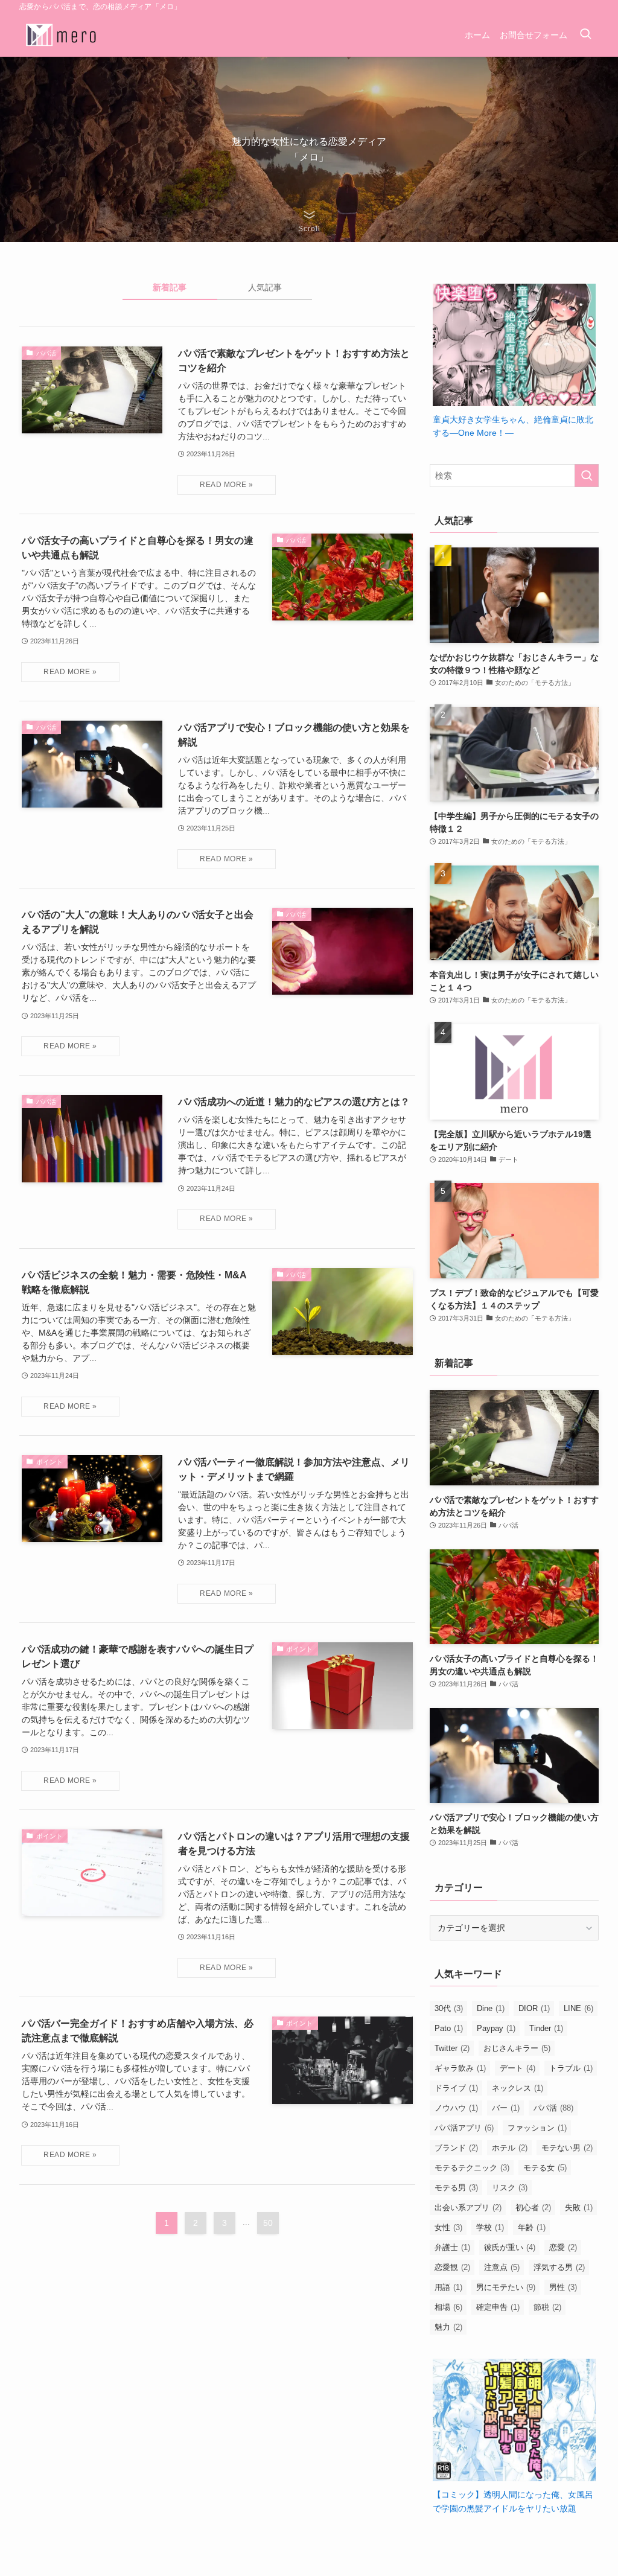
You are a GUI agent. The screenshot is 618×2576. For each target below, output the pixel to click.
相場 (448, 2307)
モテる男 (456, 2188)
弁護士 (452, 2247)
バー (506, 2108)
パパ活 (553, 2108)
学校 (490, 2227)
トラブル (571, 2068)
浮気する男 (559, 2267)
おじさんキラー (517, 2048)
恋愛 (563, 2247)
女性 (448, 2227)
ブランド (456, 2148)
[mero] (62, 35)
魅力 (448, 2327)
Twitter (452, 2048)
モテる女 (545, 2168)
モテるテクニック (472, 2168)
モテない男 (567, 2148)
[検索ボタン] (585, 35)
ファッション (537, 2128)
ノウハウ (456, 2108)
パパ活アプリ (464, 2128)
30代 (449, 2008)
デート (518, 2068)
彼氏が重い (510, 2247)
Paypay (496, 2028)
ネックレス (518, 2088)
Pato (449, 2028)
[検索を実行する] (587, 476)
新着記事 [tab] (170, 287)
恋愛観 (452, 2267)
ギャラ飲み (460, 2068)
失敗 (579, 2208)
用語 (448, 2287)
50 (268, 2223)
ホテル (510, 2148)
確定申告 (498, 2307)
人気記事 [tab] (265, 287)
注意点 (502, 2267)
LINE (578, 2008)
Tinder (546, 2028)
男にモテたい (506, 2287)
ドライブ (456, 2088)
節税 (547, 2307)
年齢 (532, 2227)
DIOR (534, 2008)
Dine (491, 2008)
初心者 (533, 2208)
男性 (563, 2287)
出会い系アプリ (468, 2208)
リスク (510, 2188)
